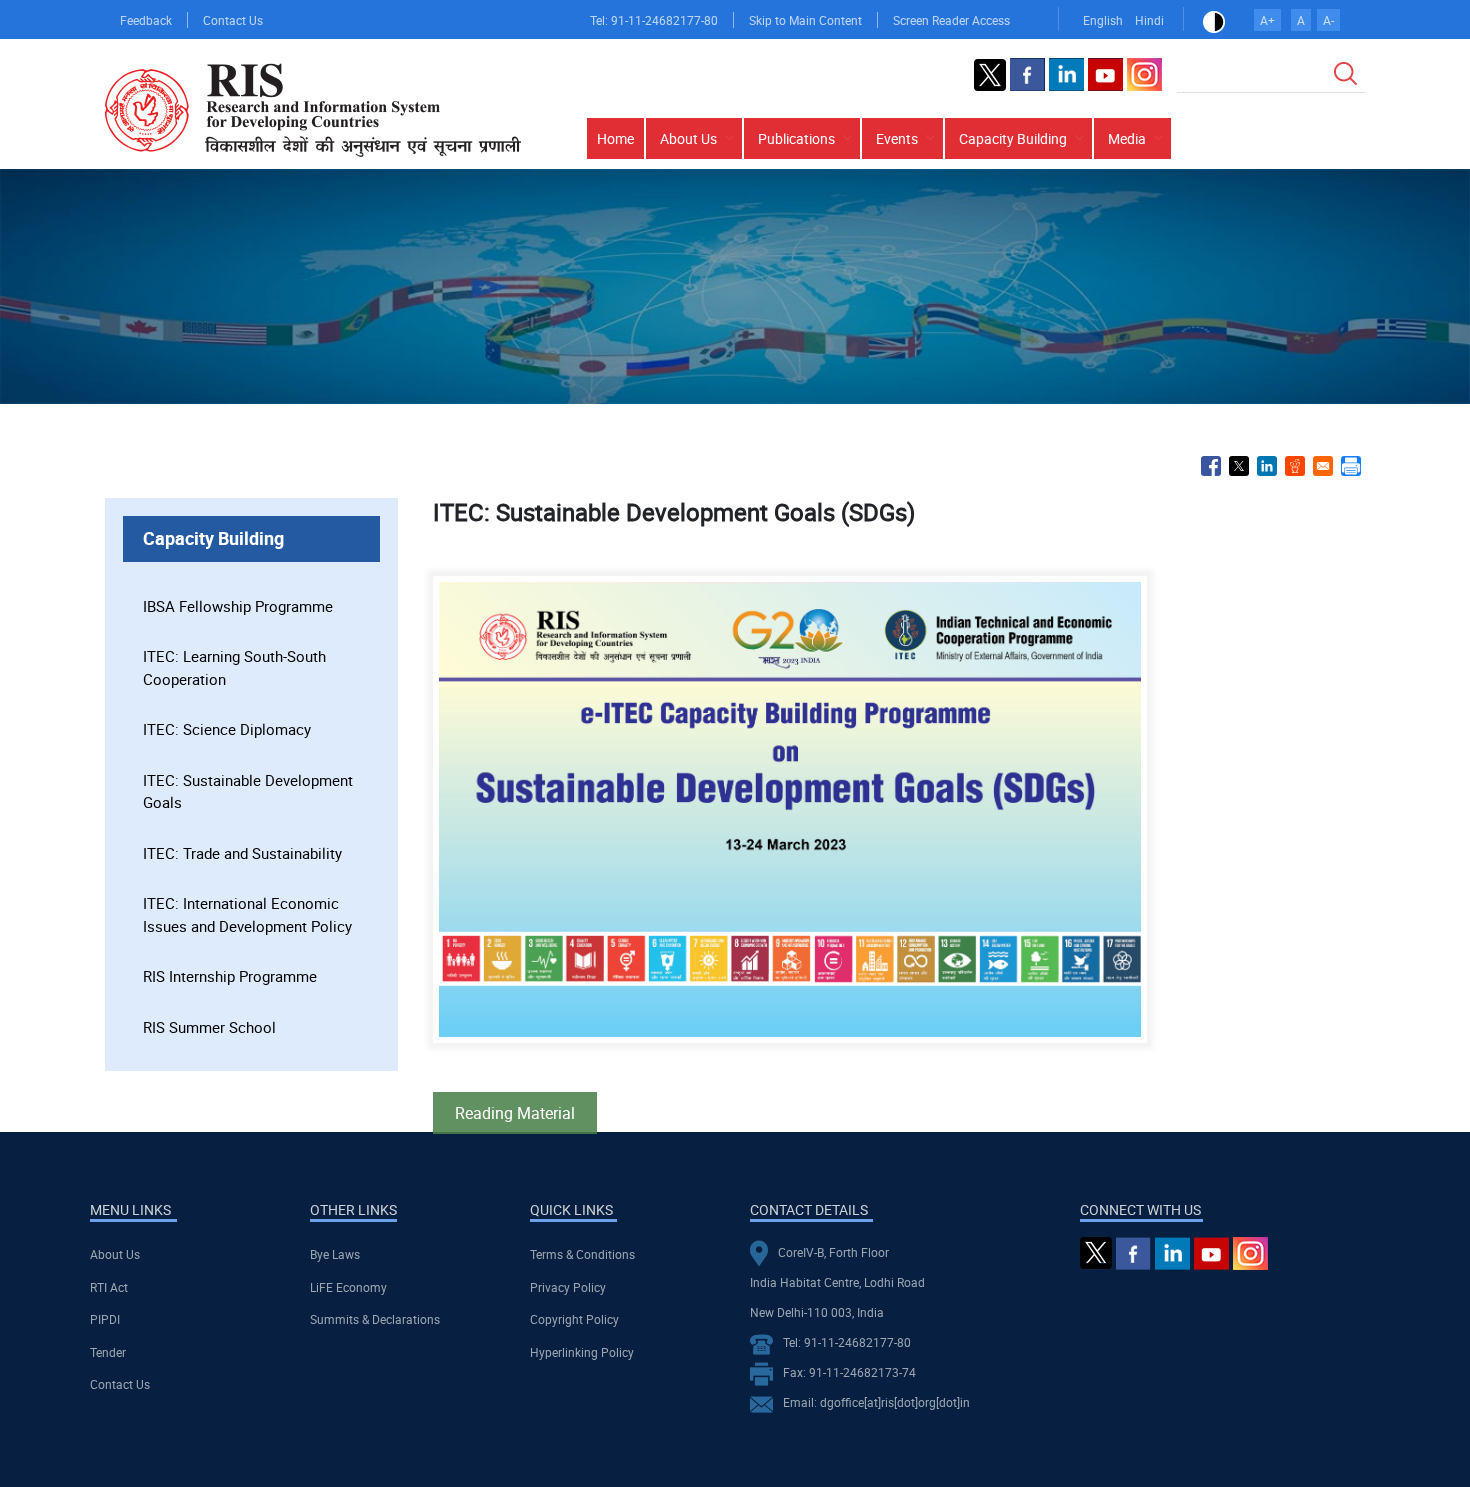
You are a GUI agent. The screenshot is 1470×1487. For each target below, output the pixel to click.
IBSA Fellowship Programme (238, 606)
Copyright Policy (574, 1319)
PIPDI (105, 1319)
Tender (108, 1352)
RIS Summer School (209, 1027)
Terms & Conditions (582, 1254)
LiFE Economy (348, 1287)
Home (615, 138)
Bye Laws (335, 1254)
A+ (1267, 20)
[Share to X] (1239, 466)
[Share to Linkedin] (1267, 466)
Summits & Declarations (375, 1319)
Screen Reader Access (951, 20)
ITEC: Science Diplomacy (227, 729)
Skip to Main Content (805, 20)
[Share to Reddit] (1295, 466)
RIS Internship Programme (230, 976)
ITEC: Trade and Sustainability (242, 853)
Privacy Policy (568, 1287)
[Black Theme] (1214, 20)
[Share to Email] (1323, 466)
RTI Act (109, 1287)
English (1103, 20)
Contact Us (233, 20)
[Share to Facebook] (1211, 466)
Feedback (146, 20)
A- (1328, 20)
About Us (115, 1254)
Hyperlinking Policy (582, 1352)
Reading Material (515, 1113)
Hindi (1149, 20)
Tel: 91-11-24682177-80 (654, 20)
